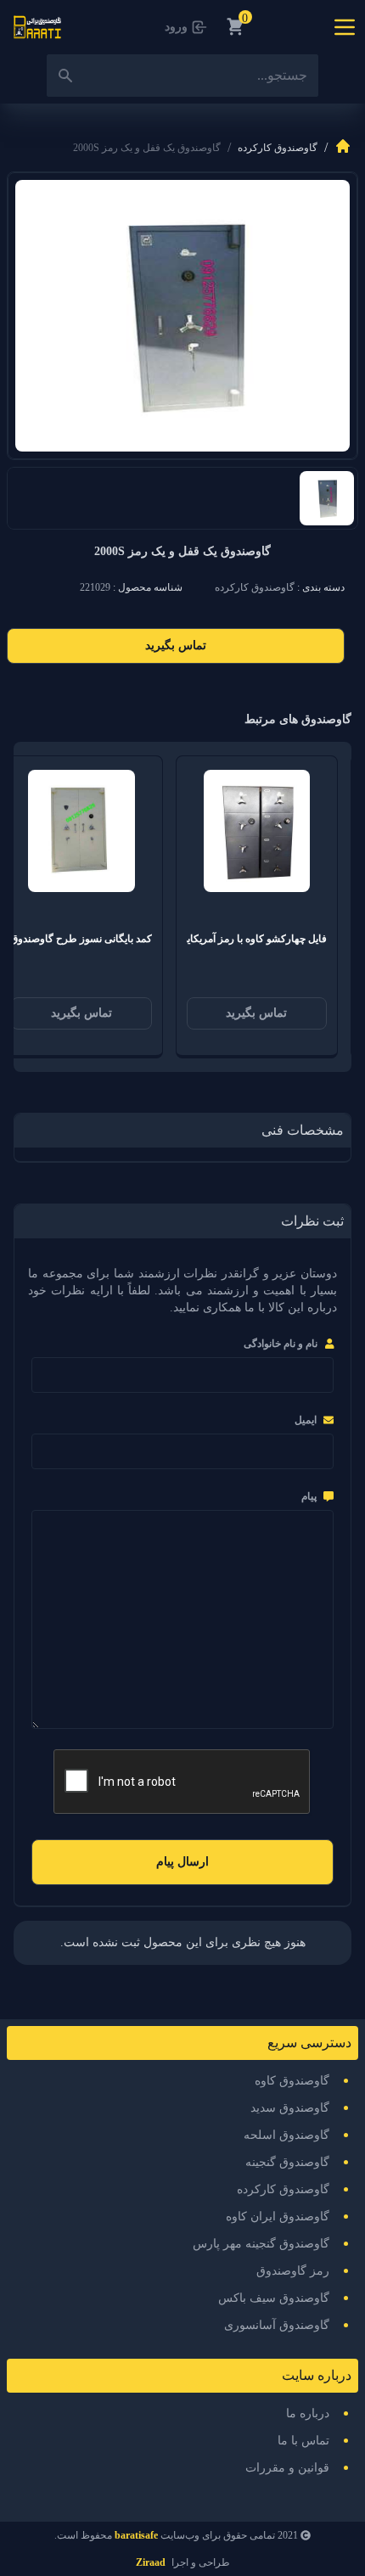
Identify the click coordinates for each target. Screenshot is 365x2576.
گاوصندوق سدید (290, 2108)
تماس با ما (303, 2441)
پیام (309, 1496)
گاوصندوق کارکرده (278, 148)
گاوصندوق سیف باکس (274, 2298)
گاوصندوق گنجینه (287, 2162)
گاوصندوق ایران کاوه (278, 2217)
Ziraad (151, 2562)
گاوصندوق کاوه (292, 2081)
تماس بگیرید (176, 645)
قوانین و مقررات (287, 2468)
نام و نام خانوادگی (281, 1344)
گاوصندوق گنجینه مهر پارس (261, 2244)
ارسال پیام (182, 1862)
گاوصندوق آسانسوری (277, 2325)
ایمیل (306, 1420)
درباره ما (308, 2413)
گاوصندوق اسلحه (286, 2135)
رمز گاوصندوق (293, 2271)
